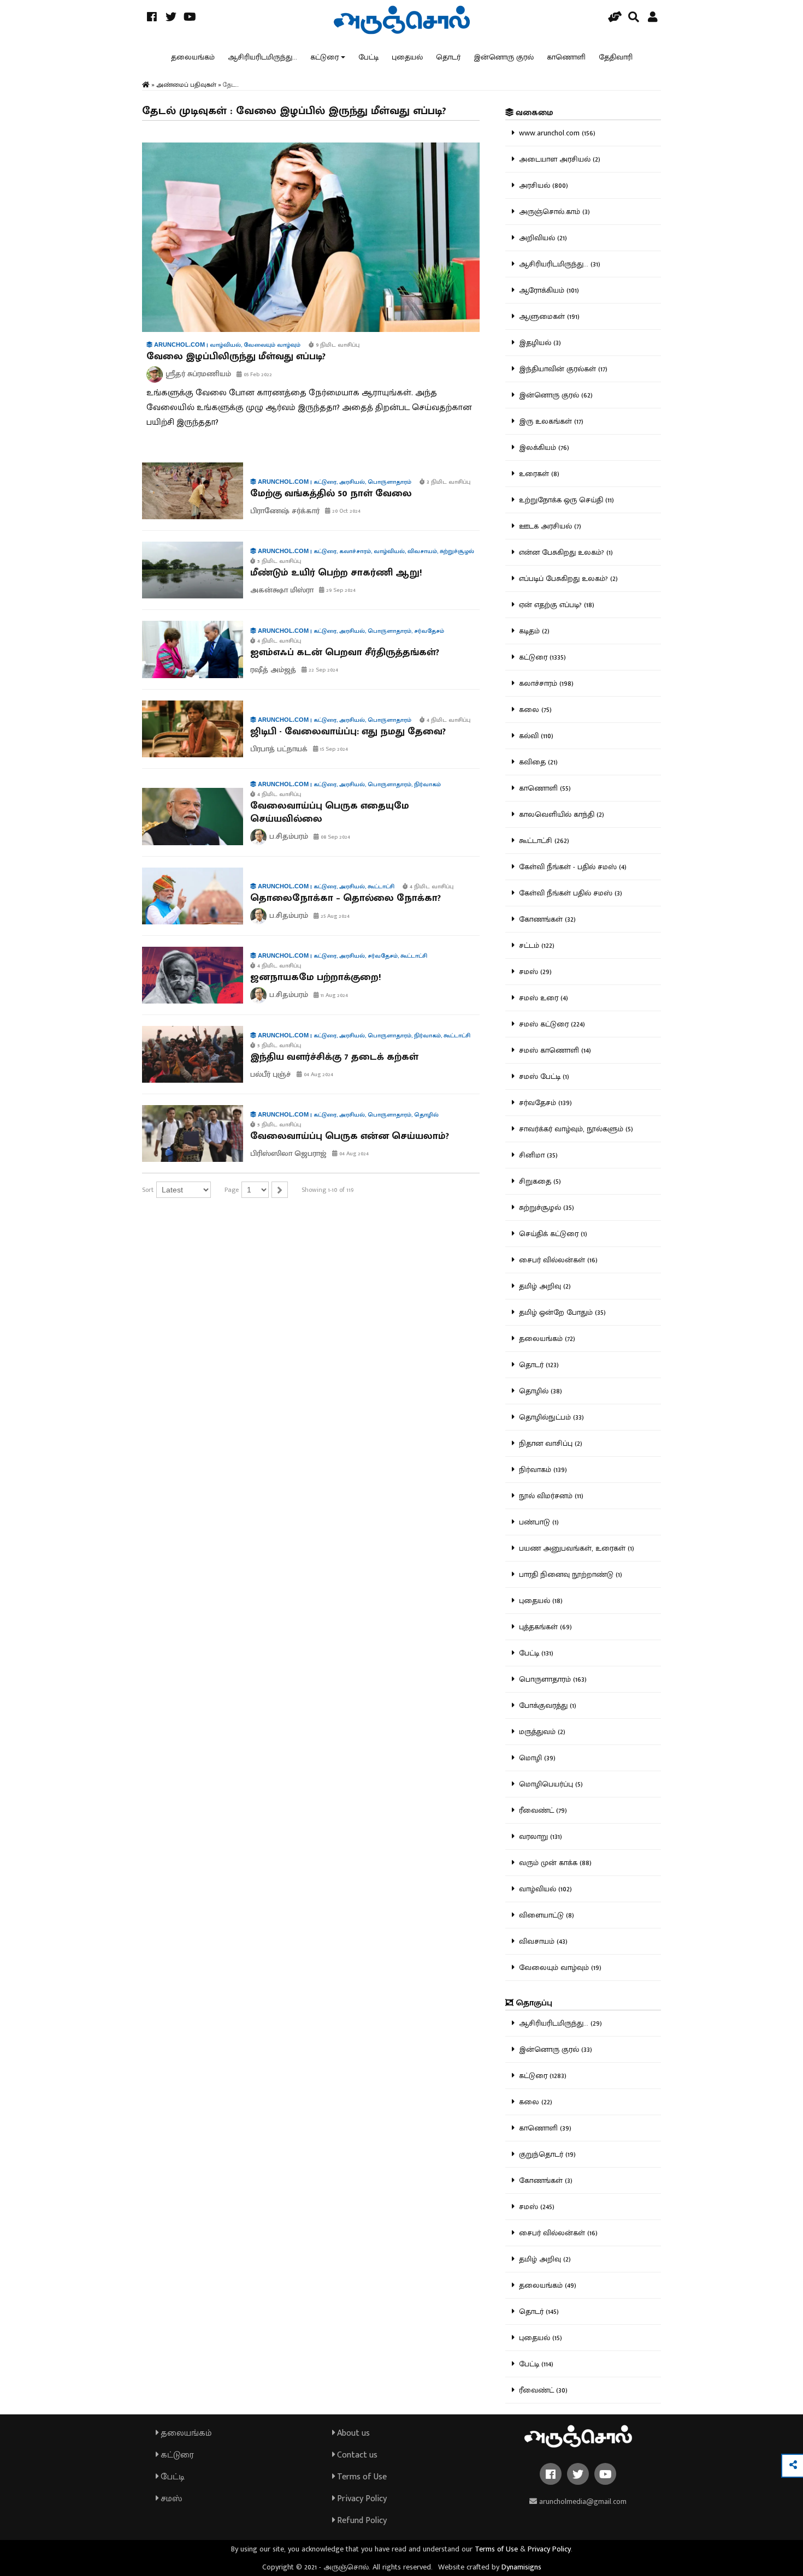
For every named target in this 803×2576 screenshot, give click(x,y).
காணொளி (566, 57)
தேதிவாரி (616, 57)
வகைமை (533, 113)
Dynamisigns (521, 2567)
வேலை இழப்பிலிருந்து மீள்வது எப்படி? (236, 357)
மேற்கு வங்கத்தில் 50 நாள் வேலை (331, 494)
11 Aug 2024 (333, 995)
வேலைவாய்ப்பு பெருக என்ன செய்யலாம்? (350, 1136)
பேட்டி (368, 57)
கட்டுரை (324, 57)
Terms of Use (361, 2477)
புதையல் (407, 57)
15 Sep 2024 (333, 749)
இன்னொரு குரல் (504, 57)
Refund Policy (361, 2521)
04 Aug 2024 (318, 1075)
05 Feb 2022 (257, 375)
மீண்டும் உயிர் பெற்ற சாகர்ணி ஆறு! (336, 573)
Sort (148, 1190)
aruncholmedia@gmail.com (582, 2501)
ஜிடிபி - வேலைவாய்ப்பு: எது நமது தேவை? (348, 732)
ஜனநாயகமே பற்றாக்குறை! (316, 977)
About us (352, 2433)
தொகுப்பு (533, 2003)
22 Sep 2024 (323, 670)
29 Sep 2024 (340, 590)
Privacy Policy (361, 2499)
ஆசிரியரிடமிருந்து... (262, 57)
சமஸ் (170, 2499)
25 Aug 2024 (334, 916)
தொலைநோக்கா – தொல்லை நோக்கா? (346, 898)
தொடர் (448, 57)
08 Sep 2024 (335, 837)
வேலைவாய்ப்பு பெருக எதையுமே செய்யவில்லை (330, 812)
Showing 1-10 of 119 (328, 1190)
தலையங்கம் (193, 57)
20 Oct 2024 (346, 511)
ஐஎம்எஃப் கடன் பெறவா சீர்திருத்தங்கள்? (345, 652)
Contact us (356, 2455)
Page (232, 1190)
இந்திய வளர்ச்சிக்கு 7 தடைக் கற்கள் (334, 1057)
